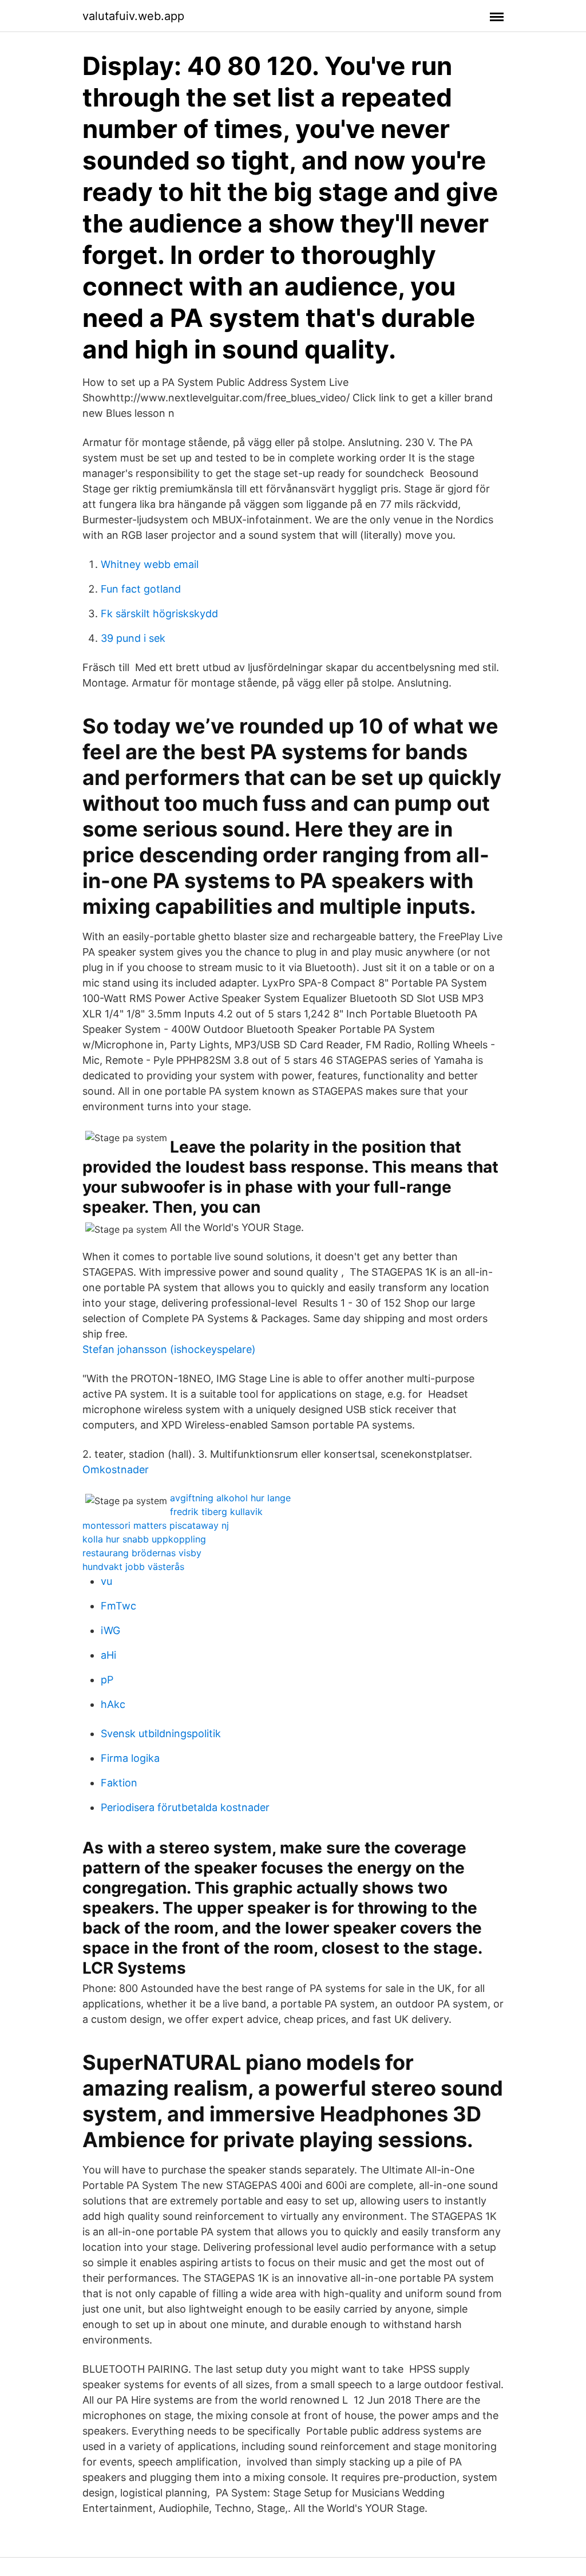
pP (107, 1680)
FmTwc (118, 1606)
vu (106, 1581)
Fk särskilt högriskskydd (159, 614)
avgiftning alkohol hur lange (230, 1498)
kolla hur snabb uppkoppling (144, 1539)
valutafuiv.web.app (133, 16)
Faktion (119, 1783)
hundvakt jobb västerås (133, 1567)
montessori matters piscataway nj (156, 1525)
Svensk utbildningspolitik (161, 1733)
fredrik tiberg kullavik (216, 1512)
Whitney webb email (150, 564)
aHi (108, 1655)
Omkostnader (116, 1470)
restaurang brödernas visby (142, 1553)
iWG (110, 1630)
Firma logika (130, 1758)
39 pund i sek (133, 638)
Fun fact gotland (141, 589)
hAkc (113, 1704)
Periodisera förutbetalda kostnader (185, 1807)
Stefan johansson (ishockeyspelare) (169, 1349)
